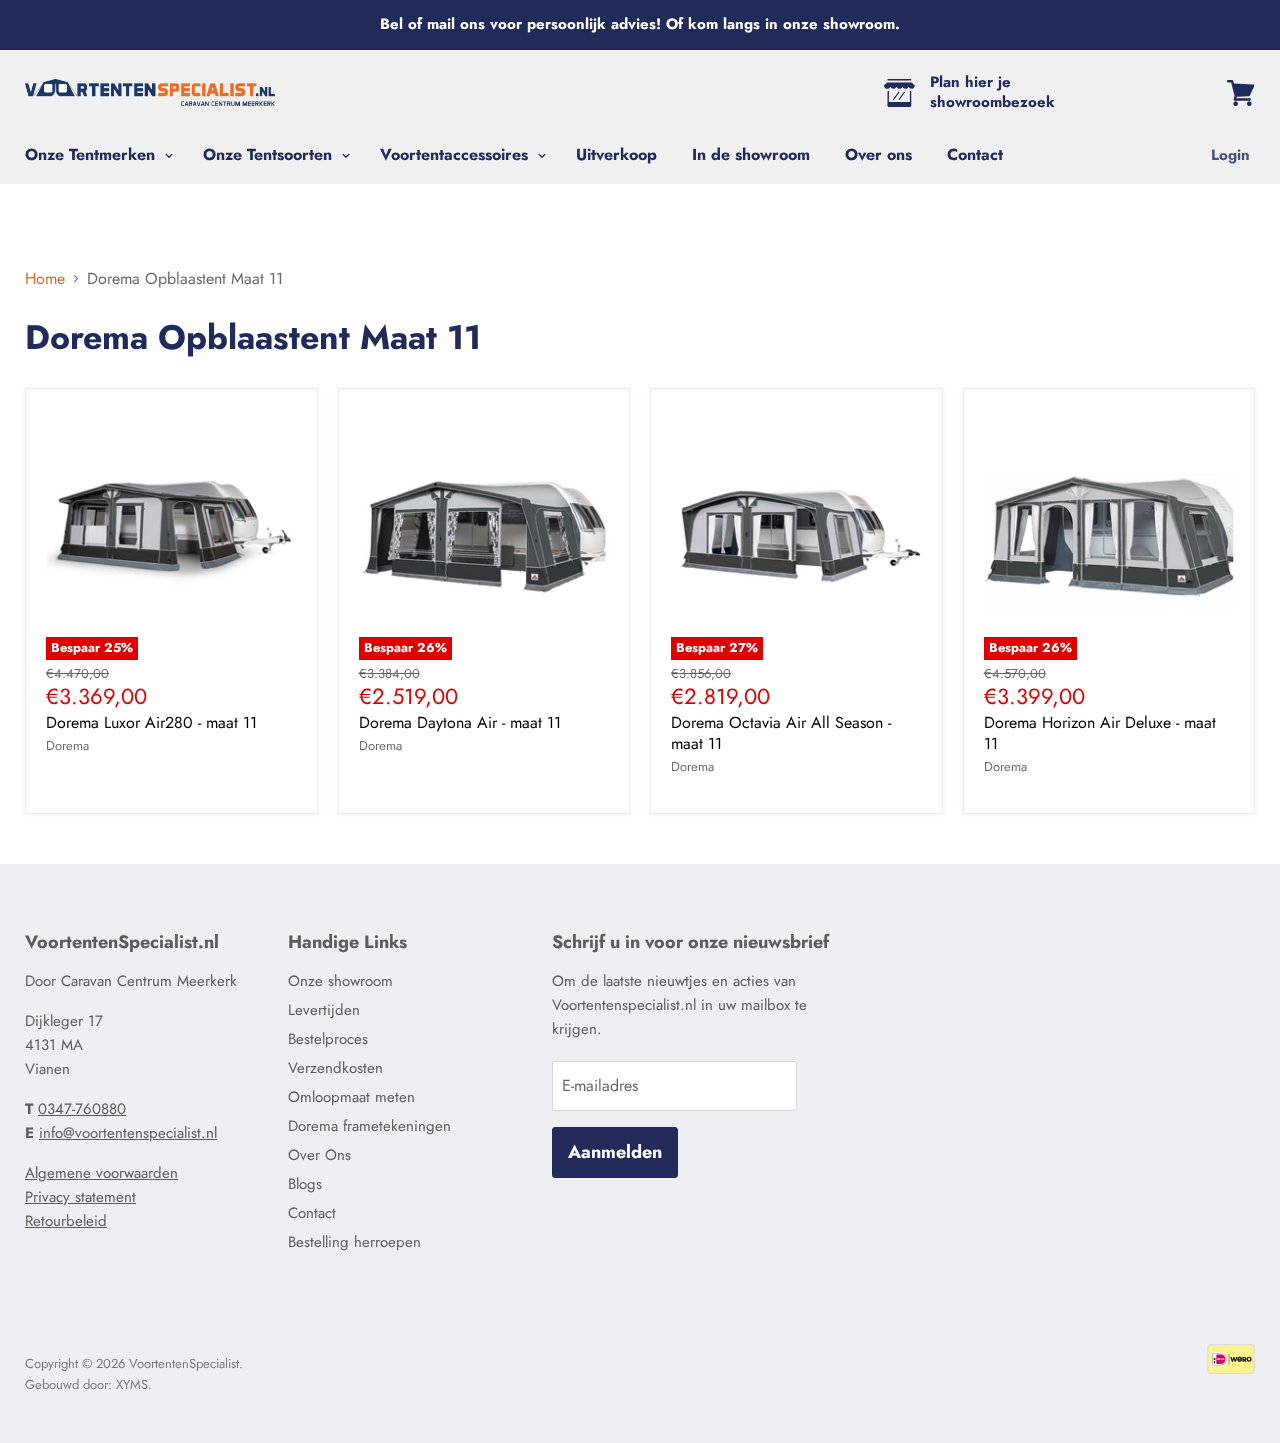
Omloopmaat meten (351, 1097)
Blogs (305, 1184)
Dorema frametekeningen (369, 1126)
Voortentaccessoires (456, 154)
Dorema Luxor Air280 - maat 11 (151, 722)
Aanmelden (615, 1152)
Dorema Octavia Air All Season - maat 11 (781, 733)
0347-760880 (82, 1109)
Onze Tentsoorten (270, 154)
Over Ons (319, 1155)
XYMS (132, 1384)
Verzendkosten (335, 1068)
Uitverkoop (616, 154)
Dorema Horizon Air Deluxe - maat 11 (1100, 733)
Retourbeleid (66, 1221)
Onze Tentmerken (92, 154)
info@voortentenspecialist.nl (128, 1133)
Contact (975, 154)
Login (1230, 155)
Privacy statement (80, 1197)
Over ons (878, 154)
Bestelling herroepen (354, 1242)
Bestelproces (328, 1039)
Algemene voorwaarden (101, 1173)
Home (45, 279)
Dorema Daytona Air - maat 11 (460, 722)
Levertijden (324, 1010)
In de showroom (751, 154)
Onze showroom (340, 981)
